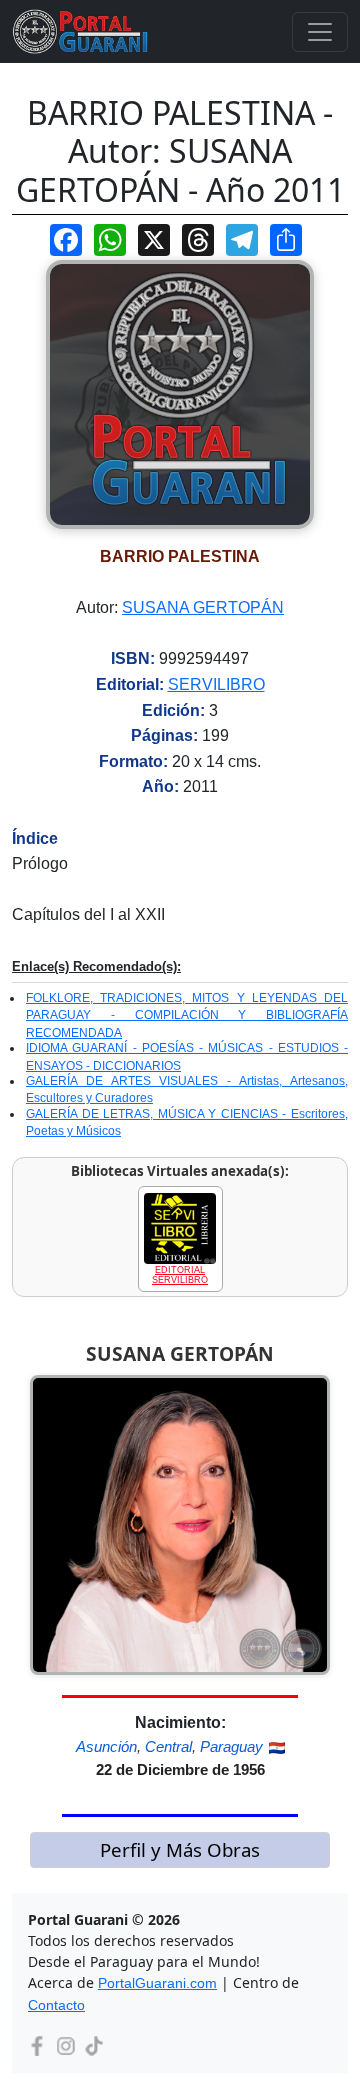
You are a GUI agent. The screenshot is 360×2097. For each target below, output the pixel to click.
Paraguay (231, 1746)
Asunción (106, 1746)
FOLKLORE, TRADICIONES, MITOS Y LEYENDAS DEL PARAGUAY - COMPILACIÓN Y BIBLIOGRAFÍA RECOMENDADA (187, 1015)
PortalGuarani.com (157, 1983)
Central (168, 1746)
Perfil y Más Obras (180, 1849)
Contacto (56, 2005)
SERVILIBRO (216, 684)
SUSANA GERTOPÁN (203, 607)
